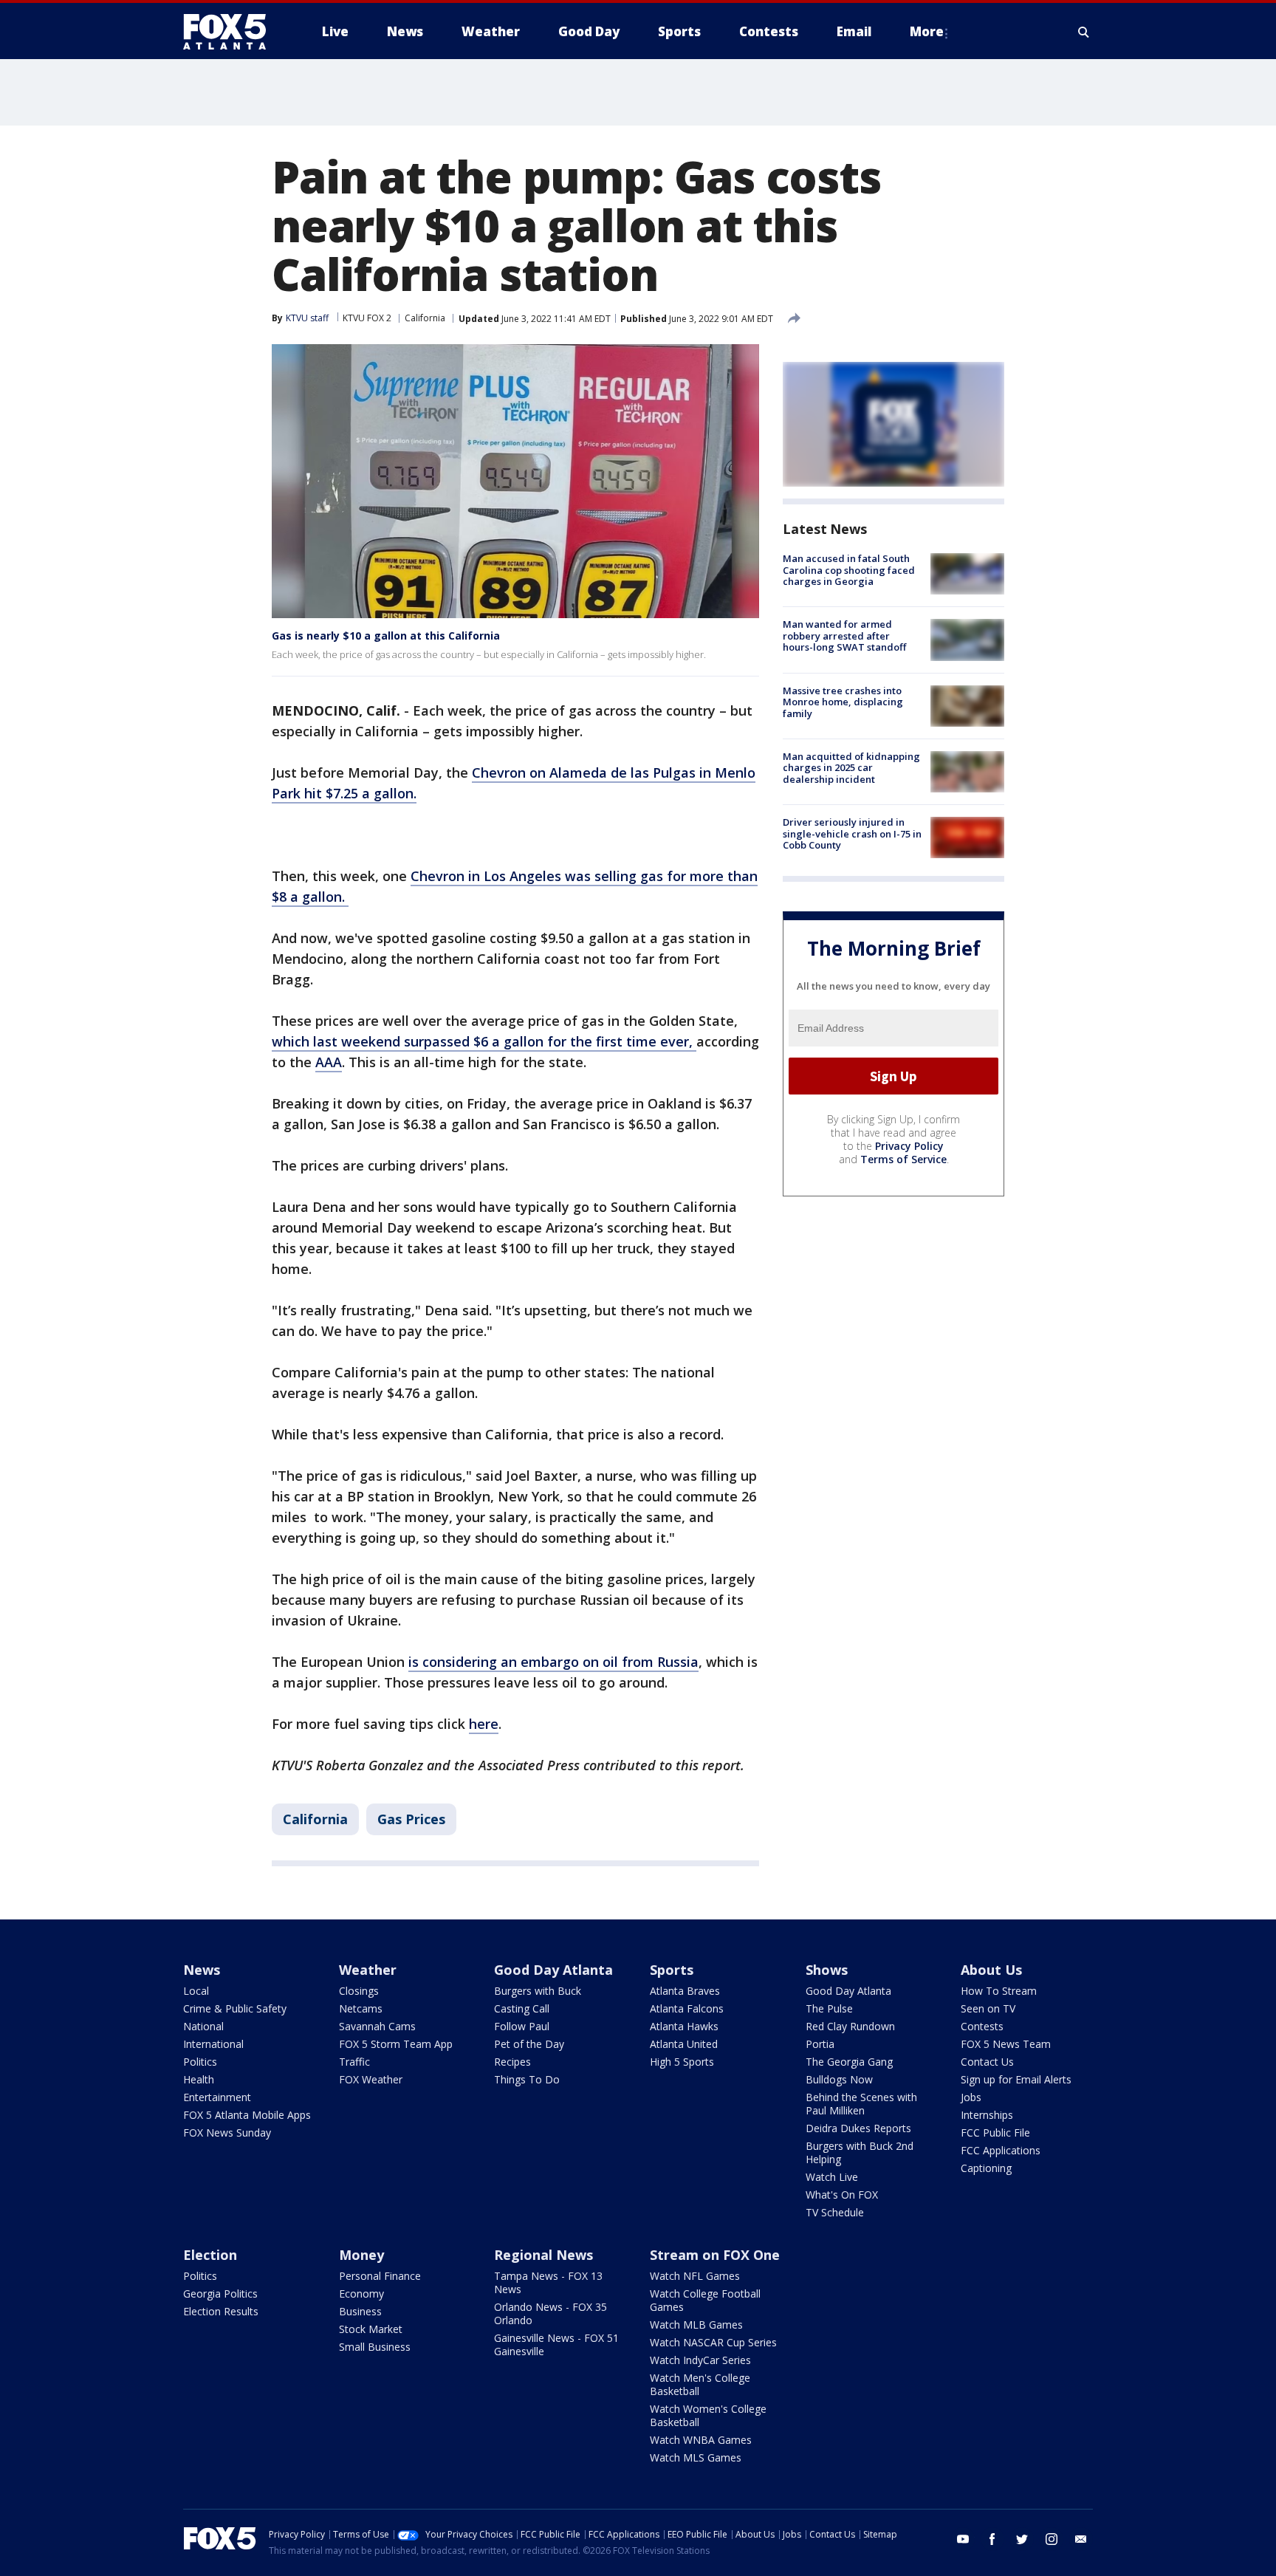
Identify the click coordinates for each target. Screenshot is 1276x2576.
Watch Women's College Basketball (708, 2415)
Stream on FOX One (715, 2255)
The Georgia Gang (849, 2062)
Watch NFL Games (695, 2276)
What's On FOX (842, 2195)
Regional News (543, 2255)
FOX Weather (371, 2079)
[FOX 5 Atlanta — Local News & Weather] (232, 32)
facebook (992, 2539)
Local (196, 1991)
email (1081, 2539)
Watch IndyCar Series (700, 2360)
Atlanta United (684, 2044)
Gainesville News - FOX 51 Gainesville (556, 2344)
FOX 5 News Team (1006, 2044)
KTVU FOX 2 (367, 318)
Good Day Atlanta (553, 1970)
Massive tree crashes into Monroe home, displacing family (843, 702)
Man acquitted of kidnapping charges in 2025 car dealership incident (851, 768)
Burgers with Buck (538, 1991)
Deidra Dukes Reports (858, 2128)
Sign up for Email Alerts (1016, 2079)
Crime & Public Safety (235, 2008)
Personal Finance (380, 2276)
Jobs (971, 2097)
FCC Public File (995, 2133)
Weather (368, 1970)
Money (361, 2255)
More (927, 31)
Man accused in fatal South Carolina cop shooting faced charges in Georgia (849, 570)
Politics (200, 2062)
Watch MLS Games (696, 2457)
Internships (987, 2115)
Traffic (354, 2062)
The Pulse (829, 2008)
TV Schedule (835, 2212)
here (484, 1724)
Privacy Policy (909, 1146)
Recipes (512, 2062)
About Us (991, 1970)
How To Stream (999, 1991)
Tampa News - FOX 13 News (548, 2282)
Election (210, 2255)
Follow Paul (522, 2026)
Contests (982, 2026)
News (202, 1970)
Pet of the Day (529, 2044)
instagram (1052, 2539)
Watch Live (832, 2177)
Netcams (361, 2008)
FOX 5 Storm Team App (396, 2044)
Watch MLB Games (696, 2325)
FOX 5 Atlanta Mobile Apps (247, 2115)
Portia (820, 2044)
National (203, 2026)
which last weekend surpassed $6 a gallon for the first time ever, (484, 1041)
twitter (1022, 2539)
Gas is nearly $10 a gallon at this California (386, 636)
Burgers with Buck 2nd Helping (860, 2152)
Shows (827, 1970)
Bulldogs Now (839, 2079)
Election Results (221, 2311)
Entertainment (217, 2097)
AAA (329, 1062)
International (213, 2044)
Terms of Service (903, 1159)
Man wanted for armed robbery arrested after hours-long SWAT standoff (844, 636)
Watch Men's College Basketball (700, 2384)
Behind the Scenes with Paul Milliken (861, 2104)
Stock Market (371, 2329)
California (425, 318)
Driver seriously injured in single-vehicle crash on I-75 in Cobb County (852, 833)
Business (360, 2311)
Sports (672, 1970)
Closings (359, 1991)
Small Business (375, 2347)
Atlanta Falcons (687, 2008)
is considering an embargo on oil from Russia (553, 1662)
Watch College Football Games (705, 2300)
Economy (361, 2294)
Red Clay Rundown (850, 2026)
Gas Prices (411, 1819)
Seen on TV (988, 2008)
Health (199, 2079)
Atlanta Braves (685, 1991)
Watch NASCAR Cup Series (713, 2342)
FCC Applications (1001, 2150)
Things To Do (527, 2079)
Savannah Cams (377, 2026)
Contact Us (987, 2062)
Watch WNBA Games (701, 2440)
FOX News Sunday (227, 2133)
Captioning (986, 2168)
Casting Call (522, 2008)
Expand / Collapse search (1084, 32)
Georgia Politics (220, 2294)
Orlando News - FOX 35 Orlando (550, 2313)
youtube (963, 2539)
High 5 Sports (682, 2062)
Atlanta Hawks (684, 2026)
